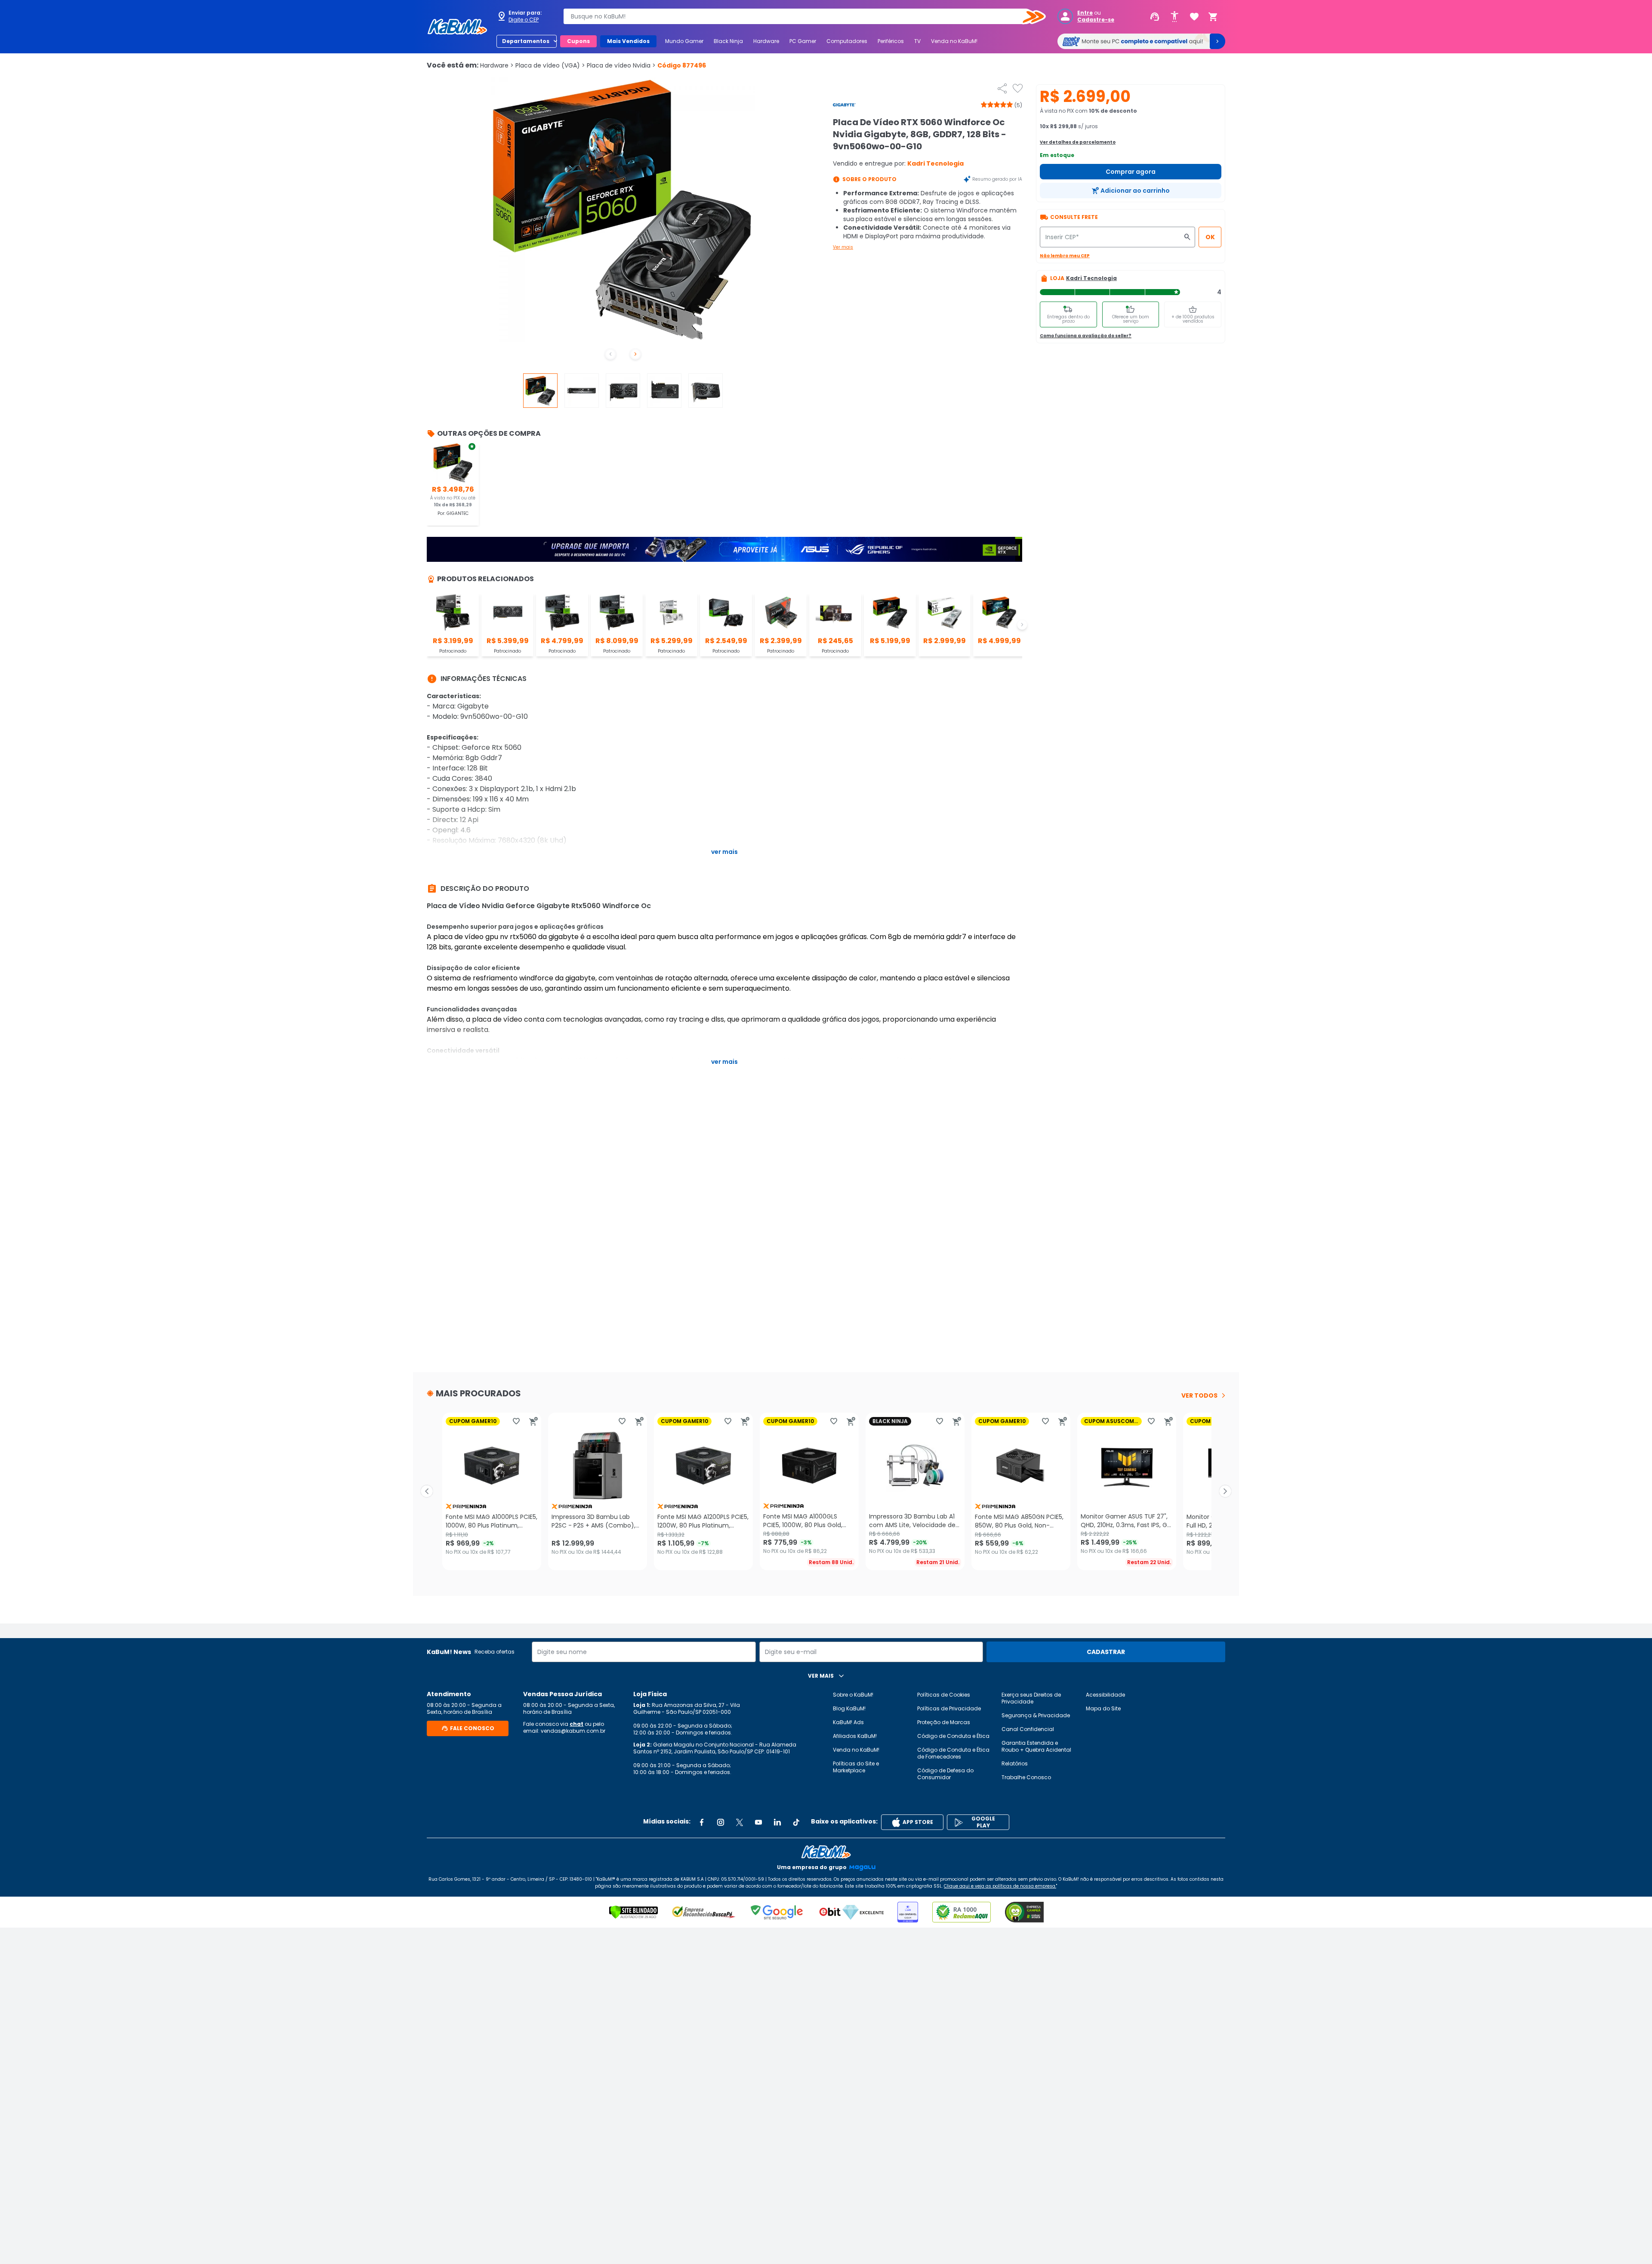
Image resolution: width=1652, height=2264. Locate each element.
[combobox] (798, 16)
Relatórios (1015, 1763)
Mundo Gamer (684, 41)
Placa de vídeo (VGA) (550, 65)
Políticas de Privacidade (949, 1708)
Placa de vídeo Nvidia (621, 65)
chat (576, 1724)
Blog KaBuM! (849, 1708)
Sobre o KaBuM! (853, 1695)
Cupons (578, 41)
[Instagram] (721, 1822)
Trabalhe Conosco (1026, 1777)
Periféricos (891, 41)
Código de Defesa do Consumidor (945, 1774)
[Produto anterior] (427, 1491)
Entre (1085, 13)
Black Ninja (728, 41)
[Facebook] (702, 1822)
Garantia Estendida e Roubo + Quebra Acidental (1036, 1746)
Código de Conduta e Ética (953, 1736)
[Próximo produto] (1225, 1491)
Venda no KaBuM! (954, 41)
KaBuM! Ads (848, 1722)
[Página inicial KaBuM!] (457, 27)
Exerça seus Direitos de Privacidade (1031, 1698)
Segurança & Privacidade (1036, 1715)
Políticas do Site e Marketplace (856, 1767)
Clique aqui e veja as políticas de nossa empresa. (1000, 1886)
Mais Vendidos (628, 41)
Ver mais (843, 247)
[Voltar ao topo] (826, 1852)
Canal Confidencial (1028, 1729)
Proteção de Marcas (944, 1722)
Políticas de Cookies (944, 1695)
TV (917, 41)
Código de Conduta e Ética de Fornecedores (953, 1753)
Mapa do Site (1103, 1708)
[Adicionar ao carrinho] (533, 1421)
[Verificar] (633, 1912)
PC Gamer (803, 41)
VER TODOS (1199, 1395)
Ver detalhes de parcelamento (1078, 142)
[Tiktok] (796, 1822)
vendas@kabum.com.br (573, 1731)
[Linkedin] (777, 1822)
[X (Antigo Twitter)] (740, 1822)
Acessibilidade (1105, 1695)
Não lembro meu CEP (1065, 256)
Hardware (766, 41)
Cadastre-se (1096, 20)
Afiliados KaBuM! (855, 1736)
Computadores (847, 41)
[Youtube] (758, 1822)
